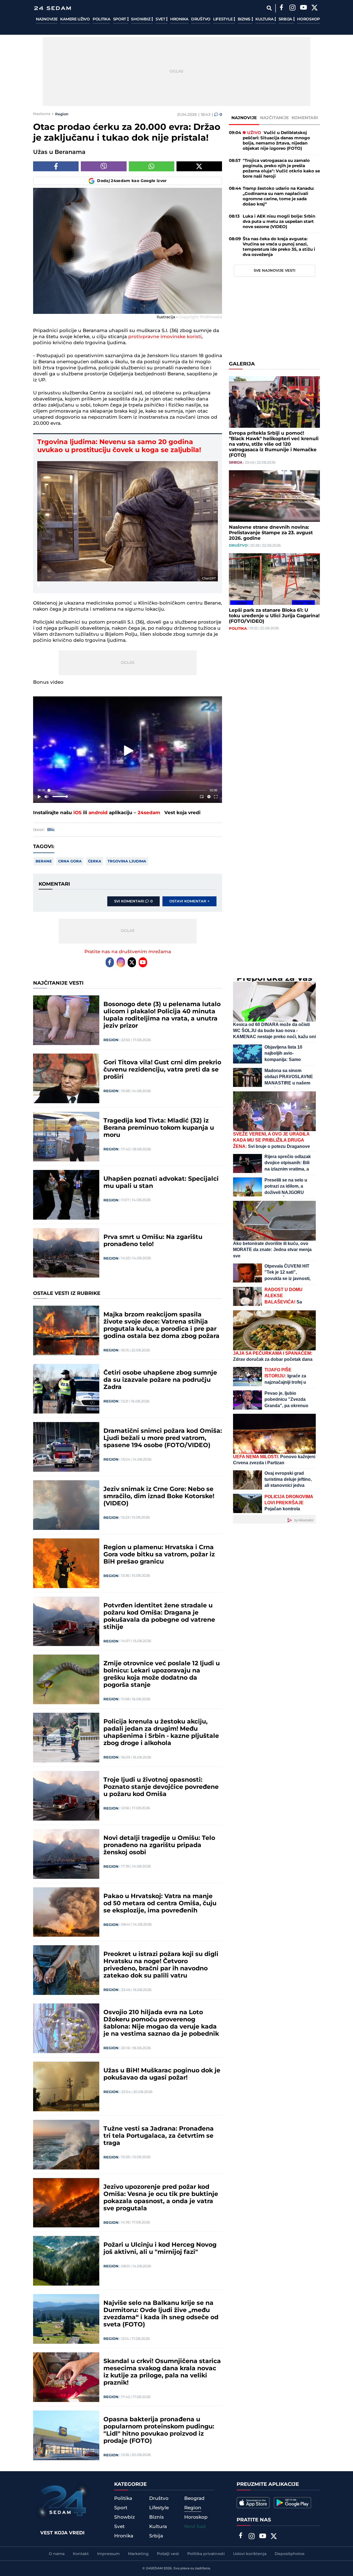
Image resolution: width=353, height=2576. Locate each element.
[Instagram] (292, 8)
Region (62, 114)
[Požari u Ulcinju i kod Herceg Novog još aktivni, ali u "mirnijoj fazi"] (66, 2261)
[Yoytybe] (303, 8)
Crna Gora (70, 861)
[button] (129, 751)
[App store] (253, 2503)
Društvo (201, 19)
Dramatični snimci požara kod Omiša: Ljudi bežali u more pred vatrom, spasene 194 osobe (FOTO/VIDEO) (163, 1438)
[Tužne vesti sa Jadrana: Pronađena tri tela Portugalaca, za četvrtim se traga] (66, 2145)
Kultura (265, 19)
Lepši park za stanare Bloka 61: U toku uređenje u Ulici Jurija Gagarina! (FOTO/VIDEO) (274, 616)
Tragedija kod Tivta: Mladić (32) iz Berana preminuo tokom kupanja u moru (159, 1128)
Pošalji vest (168, 2554)
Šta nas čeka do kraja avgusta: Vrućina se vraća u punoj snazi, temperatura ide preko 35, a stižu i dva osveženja (279, 247)
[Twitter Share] (199, 166)
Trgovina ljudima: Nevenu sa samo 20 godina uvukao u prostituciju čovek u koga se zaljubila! (119, 446)
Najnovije (47, 19)
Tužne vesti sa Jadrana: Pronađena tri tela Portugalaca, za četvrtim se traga (159, 2136)
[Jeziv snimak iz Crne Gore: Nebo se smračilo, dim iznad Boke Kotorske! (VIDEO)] (66, 1505)
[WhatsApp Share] (152, 166)
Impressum (108, 2554)
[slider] (128, 790)
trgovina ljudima (127, 861)
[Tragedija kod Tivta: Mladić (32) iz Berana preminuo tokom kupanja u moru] (66, 1137)
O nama (57, 2554)
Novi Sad (195, 2527)
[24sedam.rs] (52, 8)
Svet (161, 19)
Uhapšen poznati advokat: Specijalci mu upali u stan (161, 1183)
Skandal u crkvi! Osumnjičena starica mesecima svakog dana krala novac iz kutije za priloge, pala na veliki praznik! (162, 2372)
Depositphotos (290, 2554)
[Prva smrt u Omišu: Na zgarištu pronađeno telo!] (66, 1253)
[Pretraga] (269, 8)
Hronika (179, 19)
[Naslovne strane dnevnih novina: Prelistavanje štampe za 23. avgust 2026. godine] (274, 496)
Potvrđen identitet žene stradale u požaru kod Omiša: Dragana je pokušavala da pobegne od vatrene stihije (159, 1616)
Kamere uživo (75, 19)
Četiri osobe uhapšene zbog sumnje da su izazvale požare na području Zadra (160, 1380)
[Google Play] (292, 2503)
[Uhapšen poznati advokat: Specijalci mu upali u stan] (66, 1195)
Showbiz (141, 19)
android (98, 813)
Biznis (245, 19)
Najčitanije (274, 118)
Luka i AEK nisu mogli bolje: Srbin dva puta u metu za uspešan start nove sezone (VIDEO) (279, 222)
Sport (120, 19)
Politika (101, 19)
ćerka (95, 861)
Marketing (138, 2554)
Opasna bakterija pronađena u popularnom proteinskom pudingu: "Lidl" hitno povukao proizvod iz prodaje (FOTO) (159, 2430)
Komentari (305, 118)
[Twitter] (314, 8)
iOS (77, 813)
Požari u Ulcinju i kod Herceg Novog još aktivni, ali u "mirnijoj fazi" (160, 2249)
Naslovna (42, 114)
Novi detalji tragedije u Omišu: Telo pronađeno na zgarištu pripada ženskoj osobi (159, 1845)
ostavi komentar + (189, 901)
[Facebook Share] (56, 166)
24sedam (149, 813)
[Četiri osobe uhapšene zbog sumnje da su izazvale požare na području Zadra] (66, 1389)
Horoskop (308, 19)
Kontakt (81, 2554)
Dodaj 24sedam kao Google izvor (132, 181)
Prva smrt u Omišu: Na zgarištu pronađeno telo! (153, 1241)
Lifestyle (223, 19)
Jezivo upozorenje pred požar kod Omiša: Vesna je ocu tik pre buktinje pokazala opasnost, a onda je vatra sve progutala (161, 2198)
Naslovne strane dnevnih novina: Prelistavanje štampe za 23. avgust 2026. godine (271, 533)
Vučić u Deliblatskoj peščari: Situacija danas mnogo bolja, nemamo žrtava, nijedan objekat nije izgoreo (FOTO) (276, 141)
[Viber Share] (104, 166)
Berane (44, 861)
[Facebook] (281, 8)
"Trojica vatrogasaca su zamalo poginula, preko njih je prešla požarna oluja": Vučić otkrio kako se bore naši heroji (281, 169)
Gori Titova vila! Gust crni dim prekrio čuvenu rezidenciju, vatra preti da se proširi (162, 1070)
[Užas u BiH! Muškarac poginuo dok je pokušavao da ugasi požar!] (66, 2086)
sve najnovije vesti (275, 271)
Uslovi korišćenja (250, 2554)
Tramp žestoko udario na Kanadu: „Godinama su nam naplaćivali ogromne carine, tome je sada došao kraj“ (278, 196)
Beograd (194, 2498)
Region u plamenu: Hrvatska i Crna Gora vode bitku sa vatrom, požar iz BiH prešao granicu (159, 1555)
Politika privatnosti (206, 2554)
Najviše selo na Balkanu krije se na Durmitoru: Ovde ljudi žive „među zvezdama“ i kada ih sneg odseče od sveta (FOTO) (161, 2314)
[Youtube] (143, 962)
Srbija (286, 19)
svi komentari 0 (133, 901)
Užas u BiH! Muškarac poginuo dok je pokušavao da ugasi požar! (162, 2074)
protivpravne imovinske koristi (165, 337)
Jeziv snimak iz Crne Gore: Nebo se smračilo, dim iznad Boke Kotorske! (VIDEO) (159, 1497)
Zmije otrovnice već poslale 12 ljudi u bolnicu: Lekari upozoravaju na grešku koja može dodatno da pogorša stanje (162, 1674)
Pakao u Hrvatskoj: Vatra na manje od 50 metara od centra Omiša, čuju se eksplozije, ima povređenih (160, 1904)
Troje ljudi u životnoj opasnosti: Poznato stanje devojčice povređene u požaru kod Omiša (161, 1787)
